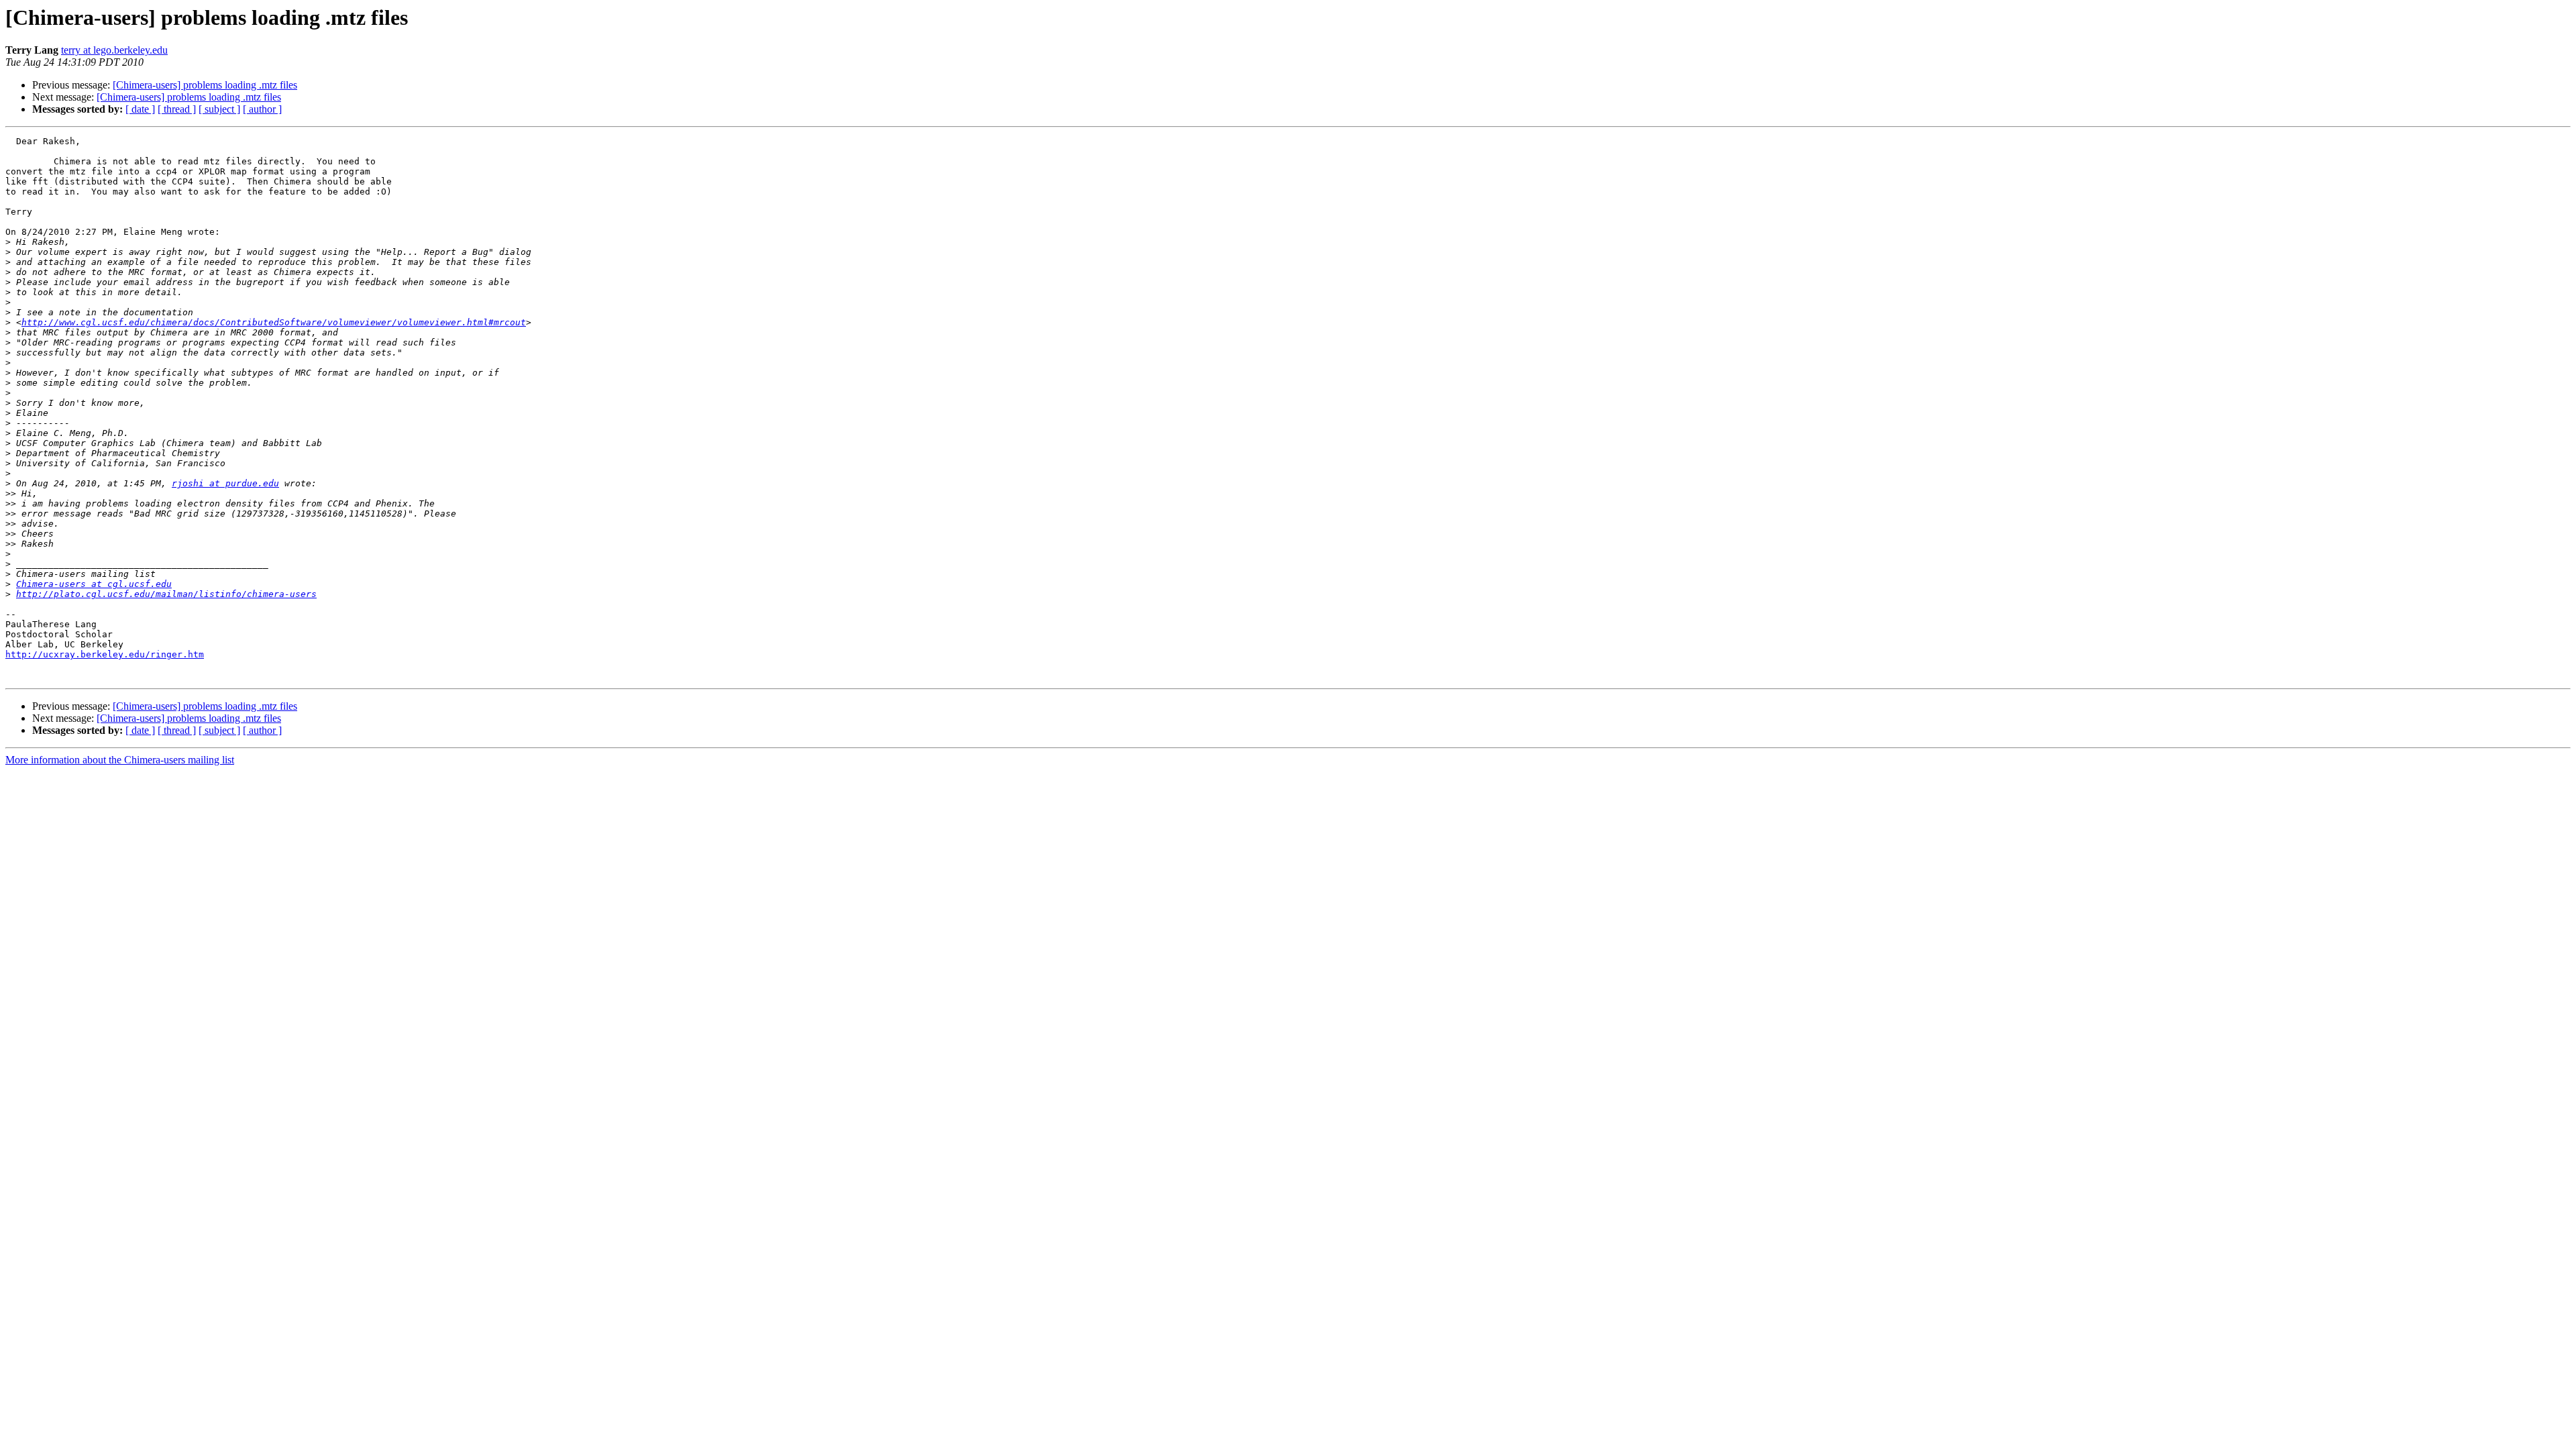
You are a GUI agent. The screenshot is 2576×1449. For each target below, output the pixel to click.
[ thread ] (177, 109)
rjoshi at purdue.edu (225, 483)
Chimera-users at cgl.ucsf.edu (94, 584)
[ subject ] (219, 109)
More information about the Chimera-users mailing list (120, 760)
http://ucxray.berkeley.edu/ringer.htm (105, 654)
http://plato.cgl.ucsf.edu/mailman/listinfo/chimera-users (166, 594)
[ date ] (140, 109)
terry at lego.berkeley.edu (114, 50)
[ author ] (262, 109)
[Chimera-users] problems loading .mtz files (205, 85)
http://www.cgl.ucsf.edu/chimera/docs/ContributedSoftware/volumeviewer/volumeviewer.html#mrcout (274, 322)
